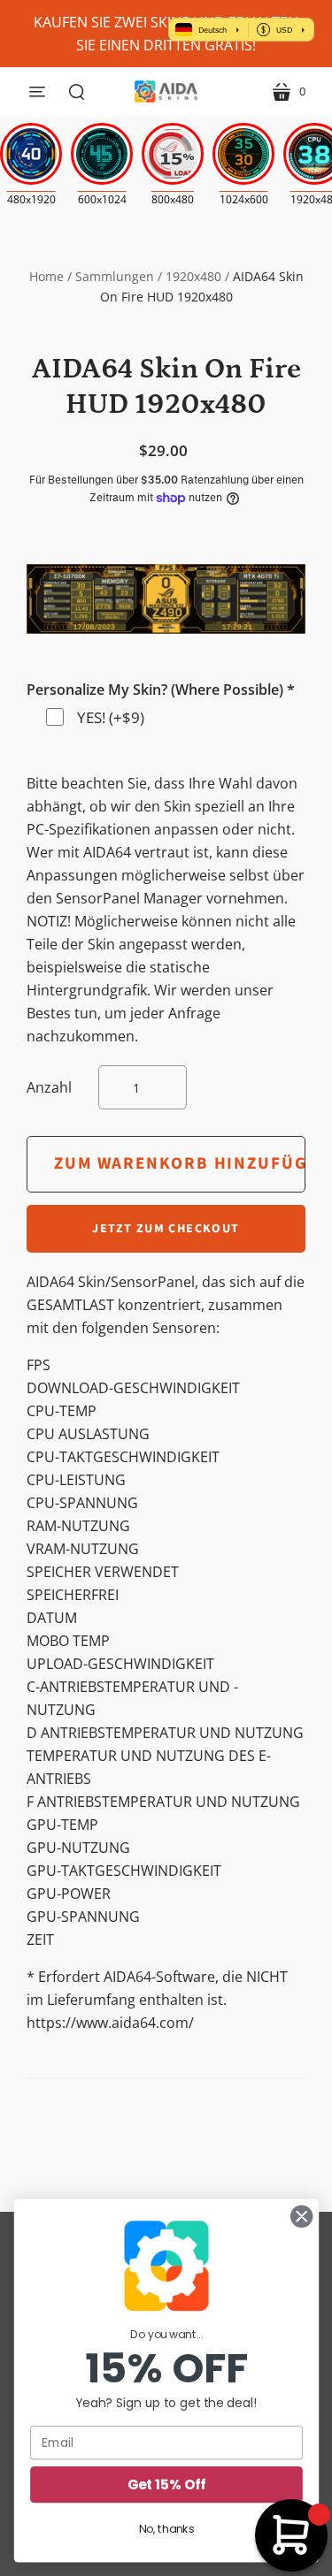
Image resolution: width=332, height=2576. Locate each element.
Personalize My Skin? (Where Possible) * (161, 690)
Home (46, 276)
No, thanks (166, 2529)
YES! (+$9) (111, 717)
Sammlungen (115, 276)
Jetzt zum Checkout (166, 1229)
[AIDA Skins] (166, 91)
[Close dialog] (301, 2217)
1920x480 (193, 276)
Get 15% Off (166, 2485)
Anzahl (49, 1087)
